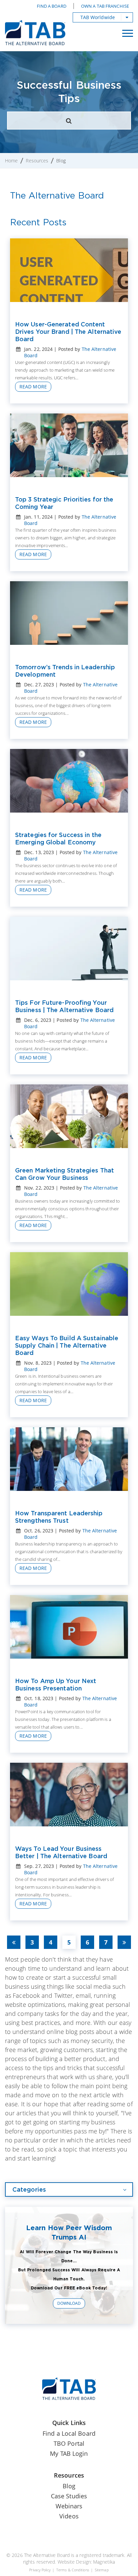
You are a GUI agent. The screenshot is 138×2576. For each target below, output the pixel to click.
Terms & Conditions (73, 2570)
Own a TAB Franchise (105, 6)
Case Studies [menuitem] (69, 2496)
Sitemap (102, 2570)
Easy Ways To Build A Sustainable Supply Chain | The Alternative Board (67, 1345)
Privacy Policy (40, 2570)
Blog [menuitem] (69, 2486)
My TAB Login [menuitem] (69, 2453)
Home (11, 161)
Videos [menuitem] (69, 2516)
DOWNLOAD (69, 2303)
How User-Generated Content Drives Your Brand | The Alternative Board (68, 331)
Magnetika (104, 2562)
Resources (37, 161)
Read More (33, 387)
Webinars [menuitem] (69, 2506)
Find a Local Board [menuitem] (69, 2433)
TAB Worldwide (98, 17)
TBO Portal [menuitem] (69, 2443)
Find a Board (52, 6)
